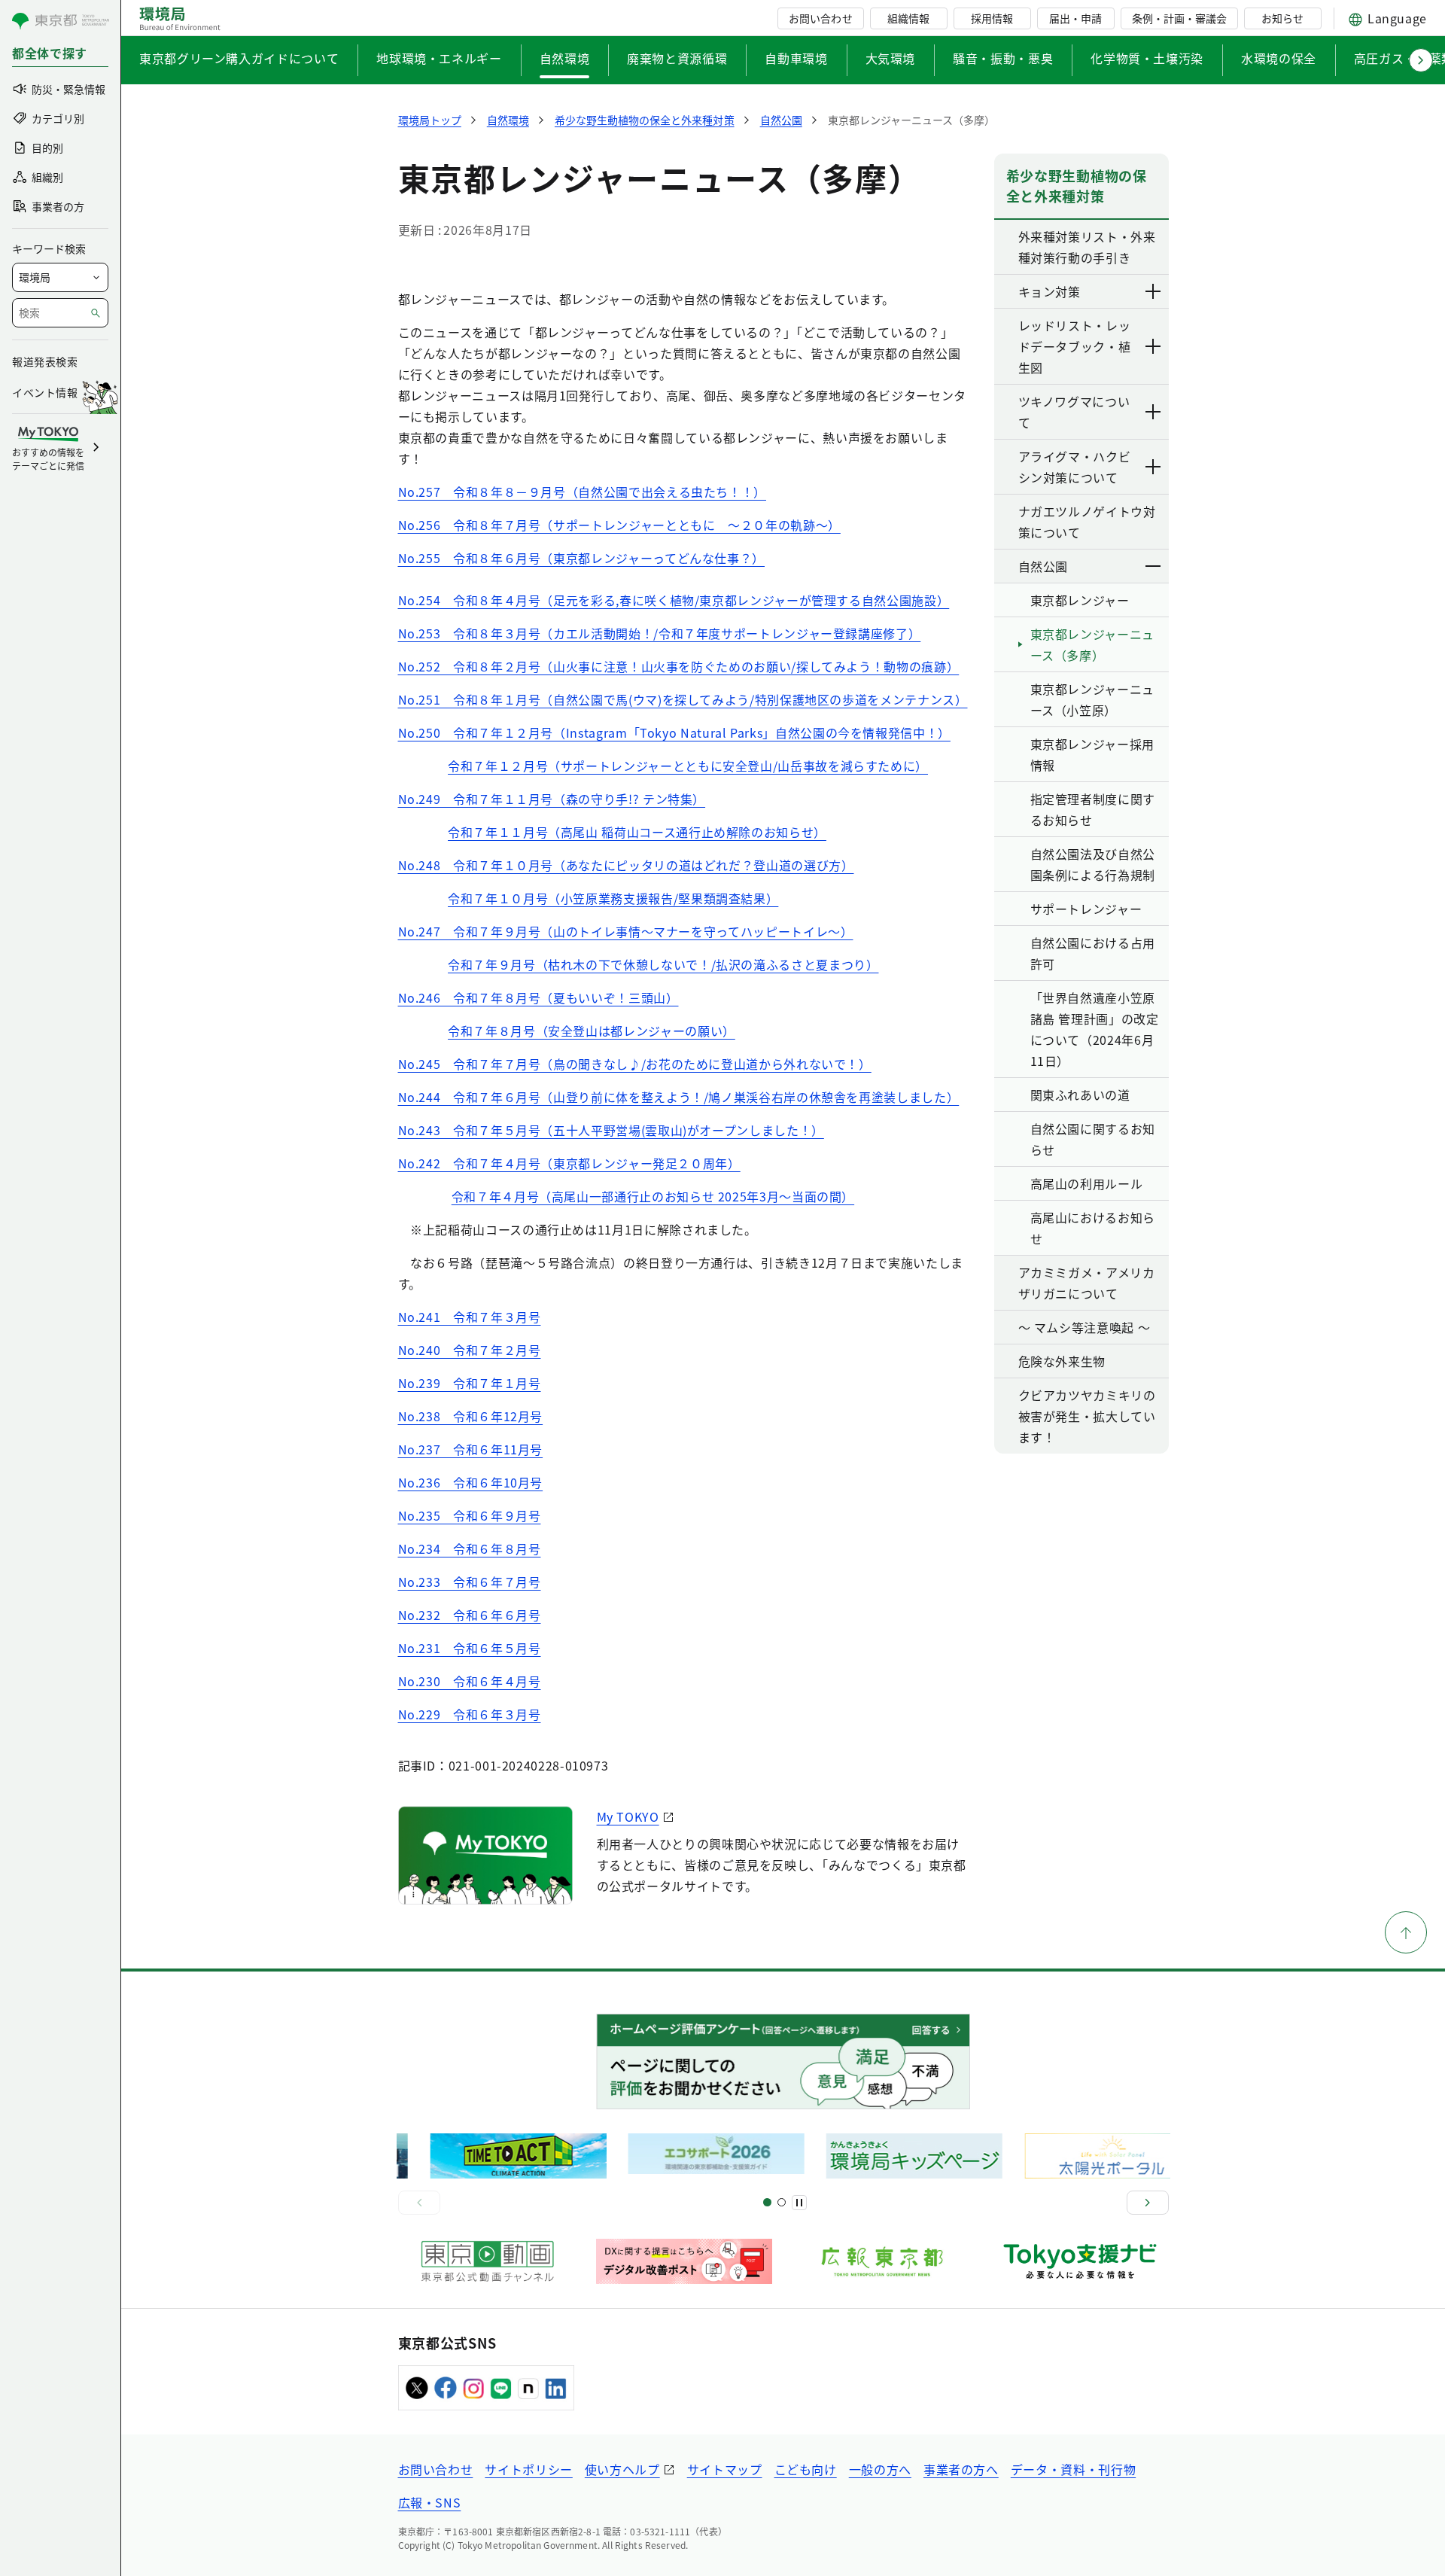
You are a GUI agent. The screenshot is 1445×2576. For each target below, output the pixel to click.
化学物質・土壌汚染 (1147, 58)
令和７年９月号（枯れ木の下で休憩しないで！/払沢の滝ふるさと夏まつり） (663, 964)
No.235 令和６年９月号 (470, 1515)
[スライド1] (767, 2202)
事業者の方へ (961, 2469)
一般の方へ (880, 2469)
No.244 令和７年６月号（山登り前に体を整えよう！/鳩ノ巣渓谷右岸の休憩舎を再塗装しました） (679, 1097)
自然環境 (565, 58)
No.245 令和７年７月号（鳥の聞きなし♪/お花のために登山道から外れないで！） (635, 1064)
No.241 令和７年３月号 (470, 1317)
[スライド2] (782, 2202)
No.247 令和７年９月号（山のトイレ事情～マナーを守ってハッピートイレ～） (626, 931)
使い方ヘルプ (622, 2469)
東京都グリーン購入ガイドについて (239, 58)
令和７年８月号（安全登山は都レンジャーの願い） (592, 1031)
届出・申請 (1075, 18)
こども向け (806, 2469)
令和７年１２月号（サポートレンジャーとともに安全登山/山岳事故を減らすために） (688, 766)
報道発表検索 (45, 361)
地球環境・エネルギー (439, 58)
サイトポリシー (528, 2469)
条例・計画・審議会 (1179, 18)
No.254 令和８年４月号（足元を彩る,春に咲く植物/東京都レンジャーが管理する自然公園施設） (674, 600)
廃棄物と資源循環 (677, 58)
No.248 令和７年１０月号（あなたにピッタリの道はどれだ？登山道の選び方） (626, 865)
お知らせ (1282, 18)
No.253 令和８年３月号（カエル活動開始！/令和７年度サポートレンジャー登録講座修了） (660, 633)
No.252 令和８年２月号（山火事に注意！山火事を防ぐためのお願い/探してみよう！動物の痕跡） (679, 666)
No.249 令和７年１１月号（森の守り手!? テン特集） (552, 799)
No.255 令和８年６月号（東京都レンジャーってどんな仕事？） (581, 558)
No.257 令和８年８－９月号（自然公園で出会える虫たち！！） (582, 492)
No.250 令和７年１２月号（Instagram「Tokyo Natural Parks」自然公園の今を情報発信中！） (674, 732)
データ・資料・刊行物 (1073, 2469)
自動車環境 (796, 58)
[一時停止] (799, 2203)
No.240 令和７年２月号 (470, 1350)
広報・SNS (430, 2502)
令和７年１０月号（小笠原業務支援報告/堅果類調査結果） (613, 898)
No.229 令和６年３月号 (470, 1714)
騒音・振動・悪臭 (1003, 58)
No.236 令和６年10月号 (471, 1482)
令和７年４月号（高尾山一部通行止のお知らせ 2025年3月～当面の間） (653, 1196)
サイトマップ (725, 2469)
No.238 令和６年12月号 (471, 1416)
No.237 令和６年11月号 (471, 1449)
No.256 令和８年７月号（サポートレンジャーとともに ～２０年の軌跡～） (619, 525)
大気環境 (891, 58)
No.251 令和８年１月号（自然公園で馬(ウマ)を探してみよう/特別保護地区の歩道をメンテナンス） (683, 699)
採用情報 (992, 18)
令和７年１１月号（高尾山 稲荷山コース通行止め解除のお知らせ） (637, 832)
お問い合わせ (820, 18)
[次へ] (1148, 2203)
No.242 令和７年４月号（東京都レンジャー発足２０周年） (569, 1163)
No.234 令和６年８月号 (470, 1548)
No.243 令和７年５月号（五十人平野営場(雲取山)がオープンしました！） (611, 1130)
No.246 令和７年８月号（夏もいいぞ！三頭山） (538, 997)
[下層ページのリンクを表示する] (1154, 291)
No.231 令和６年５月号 (470, 1648)
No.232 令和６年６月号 (470, 1615)
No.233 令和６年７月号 (470, 1582)
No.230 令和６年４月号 (470, 1681)
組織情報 (908, 18)
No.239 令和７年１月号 (470, 1383)
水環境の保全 (1279, 58)
